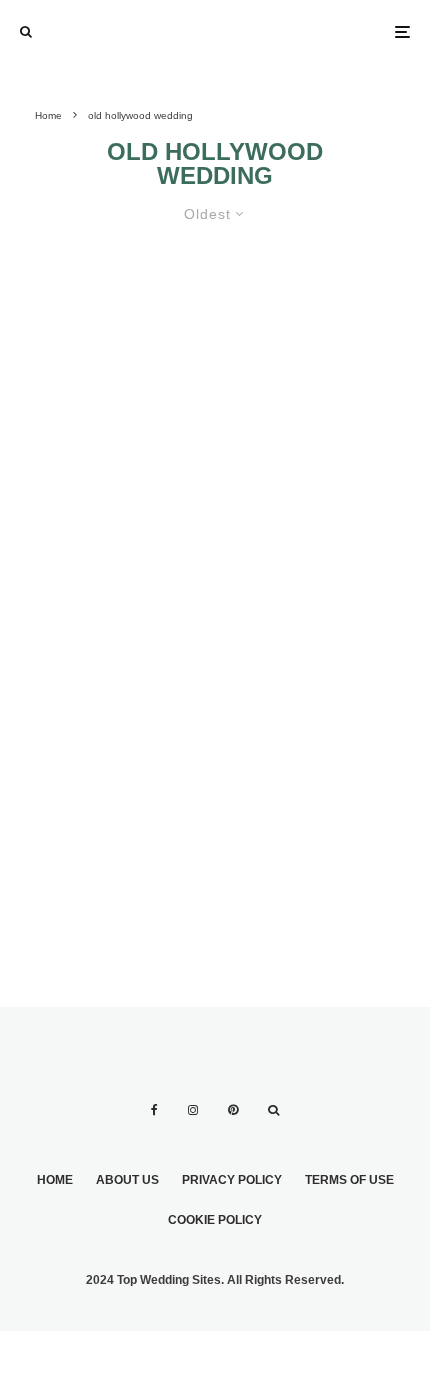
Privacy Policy (232, 1180)
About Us (127, 1180)
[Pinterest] (233, 1110)
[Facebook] (154, 1110)
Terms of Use (349, 1180)
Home (55, 1180)
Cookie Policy (215, 1220)
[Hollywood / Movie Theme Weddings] (117, 748)
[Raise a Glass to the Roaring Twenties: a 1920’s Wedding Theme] (215, 454)
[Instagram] (193, 1110)
